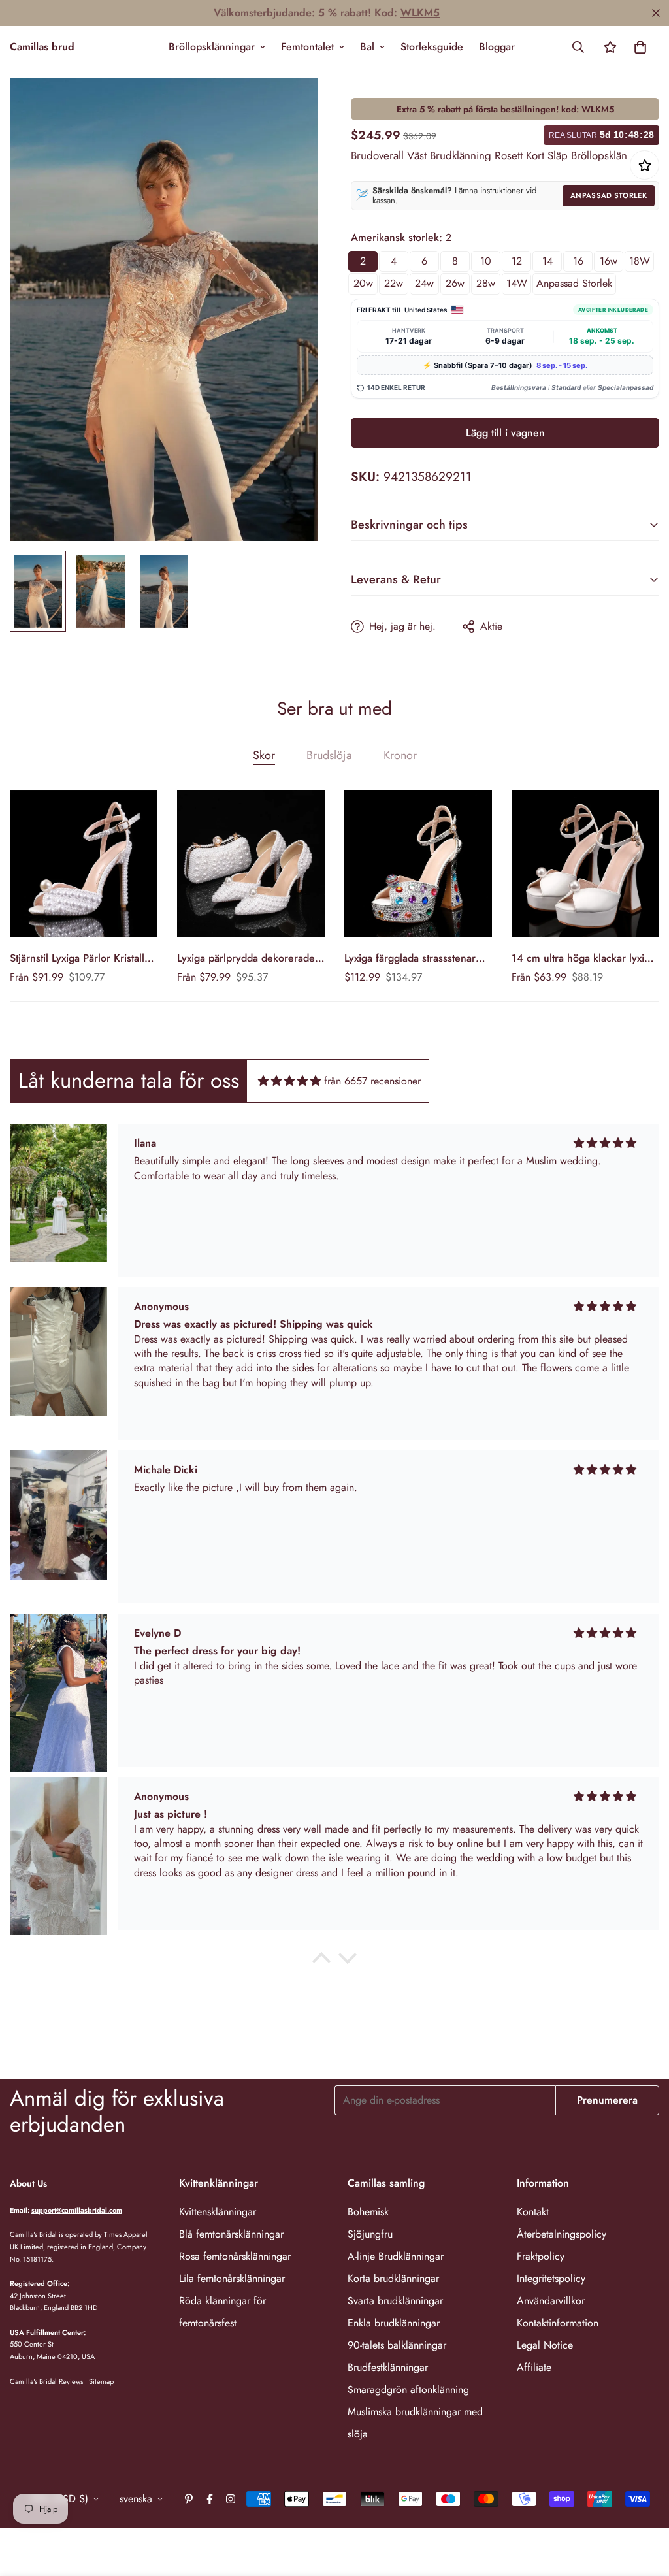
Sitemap (101, 2381)
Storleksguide (432, 47)
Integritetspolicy (551, 2278)
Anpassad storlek (609, 195)
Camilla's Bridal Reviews (46, 2381)
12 (517, 261)
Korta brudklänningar (393, 2278)
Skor (264, 755)
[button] (640, 47)
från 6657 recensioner (372, 1081)
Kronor (400, 755)
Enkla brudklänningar (394, 2323)
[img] (289, 1081)
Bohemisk (368, 2212)
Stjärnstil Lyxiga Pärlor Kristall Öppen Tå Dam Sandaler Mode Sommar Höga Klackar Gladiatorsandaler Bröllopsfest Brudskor (81, 958)
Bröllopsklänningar (212, 47)
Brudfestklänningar (388, 2367)
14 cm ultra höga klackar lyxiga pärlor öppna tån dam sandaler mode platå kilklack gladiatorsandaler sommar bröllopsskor (583, 958)
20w (363, 283)
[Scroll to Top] (644, 2505)
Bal (367, 47)
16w (609, 261)
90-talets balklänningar (397, 2345)
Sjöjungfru (370, 2234)
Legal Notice (545, 2345)
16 (578, 261)
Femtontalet (307, 47)
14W (517, 283)
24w (424, 283)
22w (394, 283)
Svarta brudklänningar (395, 2301)
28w (486, 283)
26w (455, 283)
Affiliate (534, 2367)
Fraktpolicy (541, 2256)
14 (547, 261)
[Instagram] (231, 2499)
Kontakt (533, 2212)
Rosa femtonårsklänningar (235, 2256)
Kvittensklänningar (218, 2212)
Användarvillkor (551, 2301)
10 (486, 261)
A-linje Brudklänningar (396, 2256)
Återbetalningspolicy (562, 2234)
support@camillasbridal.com (77, 2210)
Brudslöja (329, 755)
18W (640, 261)
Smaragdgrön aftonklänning (408, 2389)
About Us (28, 2183)
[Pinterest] (189, 2499)
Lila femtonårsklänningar (232, 2278)
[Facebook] (210, 2499)
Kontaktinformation (558, 2323)
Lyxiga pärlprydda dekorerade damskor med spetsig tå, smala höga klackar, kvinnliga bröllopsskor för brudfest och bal (248, 958)
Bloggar (497, 47)
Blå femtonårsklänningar (231, 2234)
